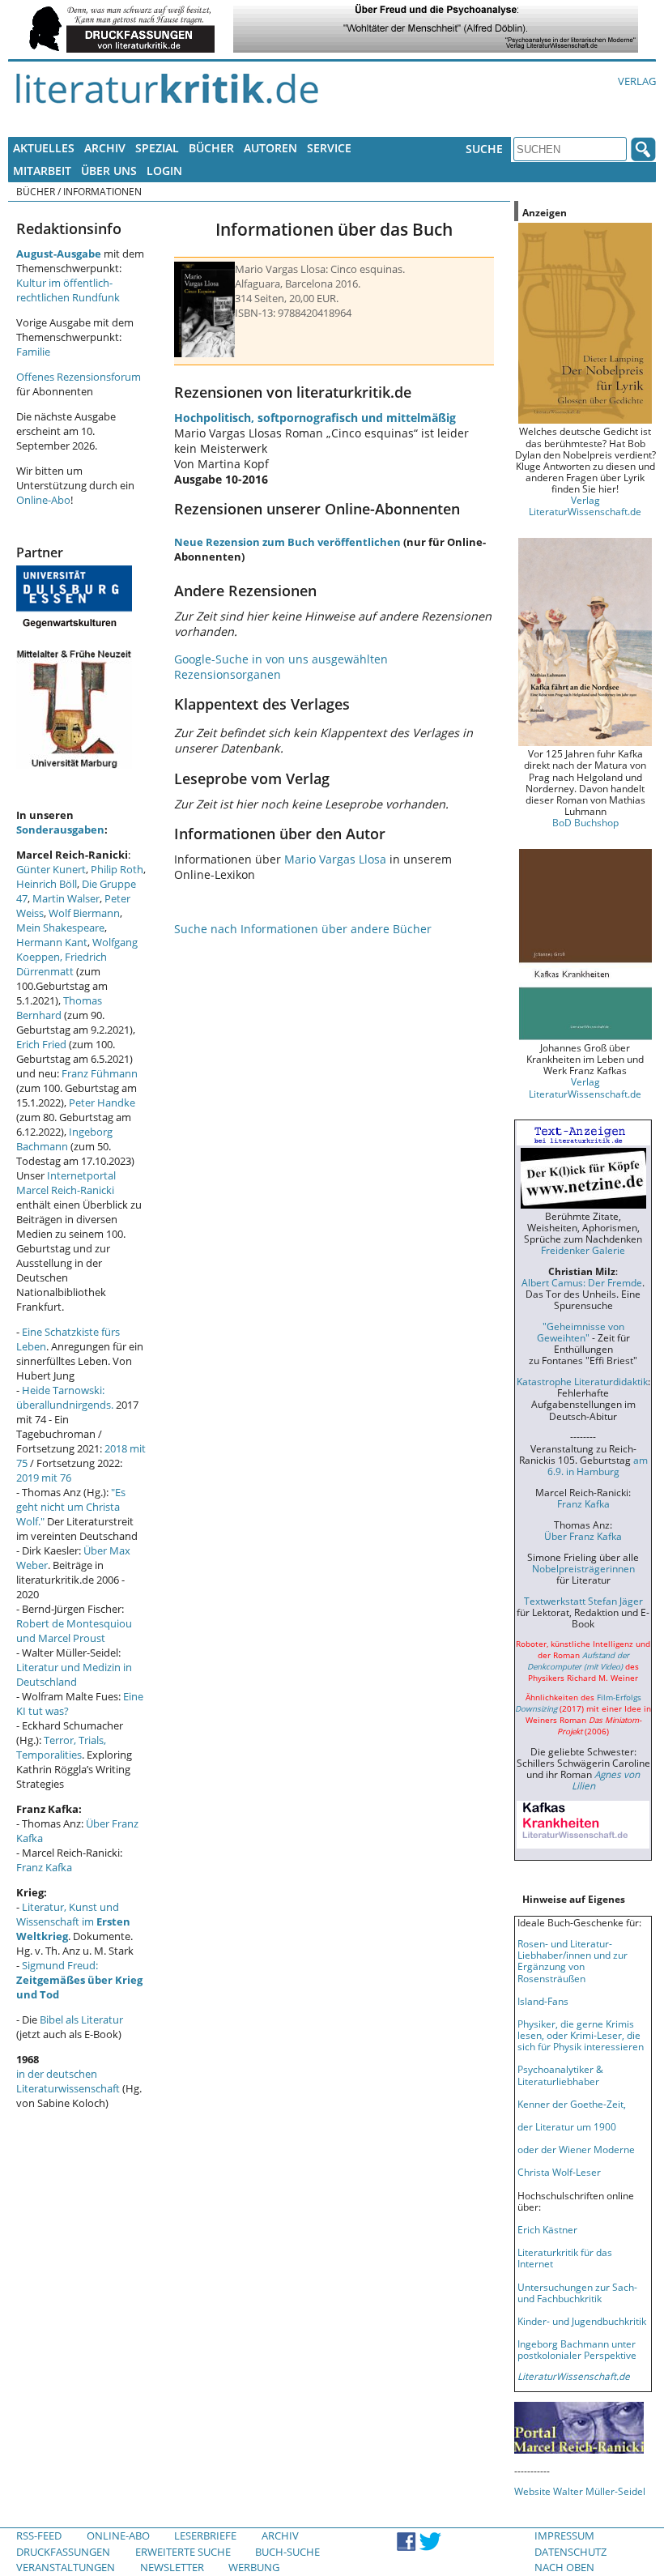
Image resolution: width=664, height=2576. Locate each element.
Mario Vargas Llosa (335, 859)
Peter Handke (102, 1102)
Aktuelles (44, 148)
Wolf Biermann (84, 913)
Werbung (254, 2567)
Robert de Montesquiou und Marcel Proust (74, 1631)
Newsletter (172, 2567)
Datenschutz (570, 2552)
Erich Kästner (547, 2229)
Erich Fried (41, 1044)
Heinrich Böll (47, 884)
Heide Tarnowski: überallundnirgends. (65, 1397)
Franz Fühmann (100, 1073)
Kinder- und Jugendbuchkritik (582, 2321)
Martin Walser (66, 898)
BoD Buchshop (585, 822)
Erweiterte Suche (183, 2552)
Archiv (105, 148)
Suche (484, 149)
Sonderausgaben (60, 830)
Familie (33, 352)
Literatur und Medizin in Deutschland (74, 1674)
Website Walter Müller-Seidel (580, 2491)
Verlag (637, 81)
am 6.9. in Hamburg (598, 1465)
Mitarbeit (42, 171)
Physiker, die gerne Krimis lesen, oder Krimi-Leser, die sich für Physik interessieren (581, 2035)
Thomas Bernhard (59, 1008)
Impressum (564, 2535)
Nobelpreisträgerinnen (583, 1568)
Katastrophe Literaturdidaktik (582, 1381)
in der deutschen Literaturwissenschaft (68, 2081)
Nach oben (564, 2567)
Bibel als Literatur (81, 2019)
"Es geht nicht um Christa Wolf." (71, 1507)
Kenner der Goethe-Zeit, (572, 2104)
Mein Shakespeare (60, 928)
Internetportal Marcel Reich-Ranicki (66, 1183)
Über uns (109, 171)
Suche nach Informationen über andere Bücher (303, 929)
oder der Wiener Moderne (576, 2149)
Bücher (211, 148)
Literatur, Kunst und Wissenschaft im (73, 1921)
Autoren (270, 148)
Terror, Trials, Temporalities (61, 1747)
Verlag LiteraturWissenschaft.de (585, 505)
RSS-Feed (39, 2535)
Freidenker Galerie (583, 1250)
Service (329, 148)
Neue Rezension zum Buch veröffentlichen (287, 542)
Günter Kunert (51, 869)
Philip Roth (117, 869)
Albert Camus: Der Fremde (582, 1282)
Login (164, 171)
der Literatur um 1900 (567, 2126)
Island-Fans (543, 2001)
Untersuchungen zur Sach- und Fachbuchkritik (577, 2292)
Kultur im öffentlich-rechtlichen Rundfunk (68, 290)
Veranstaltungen (66, 2567)
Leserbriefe (205, 2535)
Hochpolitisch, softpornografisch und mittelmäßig (315, 418)
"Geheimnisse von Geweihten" (581, 1332)
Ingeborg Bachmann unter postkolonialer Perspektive (577, 2349)
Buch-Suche (287, 2552)
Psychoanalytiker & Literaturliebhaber (560, 2075)
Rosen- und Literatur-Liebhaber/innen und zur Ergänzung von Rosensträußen (572, 1960)
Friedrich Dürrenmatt (62, 964)
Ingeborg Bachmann (64, 1139)
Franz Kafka (44, 1867)
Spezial (157, 148)
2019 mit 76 (44, 1478)
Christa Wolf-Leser (559, 2172)
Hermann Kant (52, 942)
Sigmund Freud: (79, 1980)
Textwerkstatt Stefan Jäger (583, 1601)
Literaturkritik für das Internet (565, 2258)
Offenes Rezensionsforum (79, 377)
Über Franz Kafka (583, 1536)
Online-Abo (43, 500)
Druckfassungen (63, 2552)
